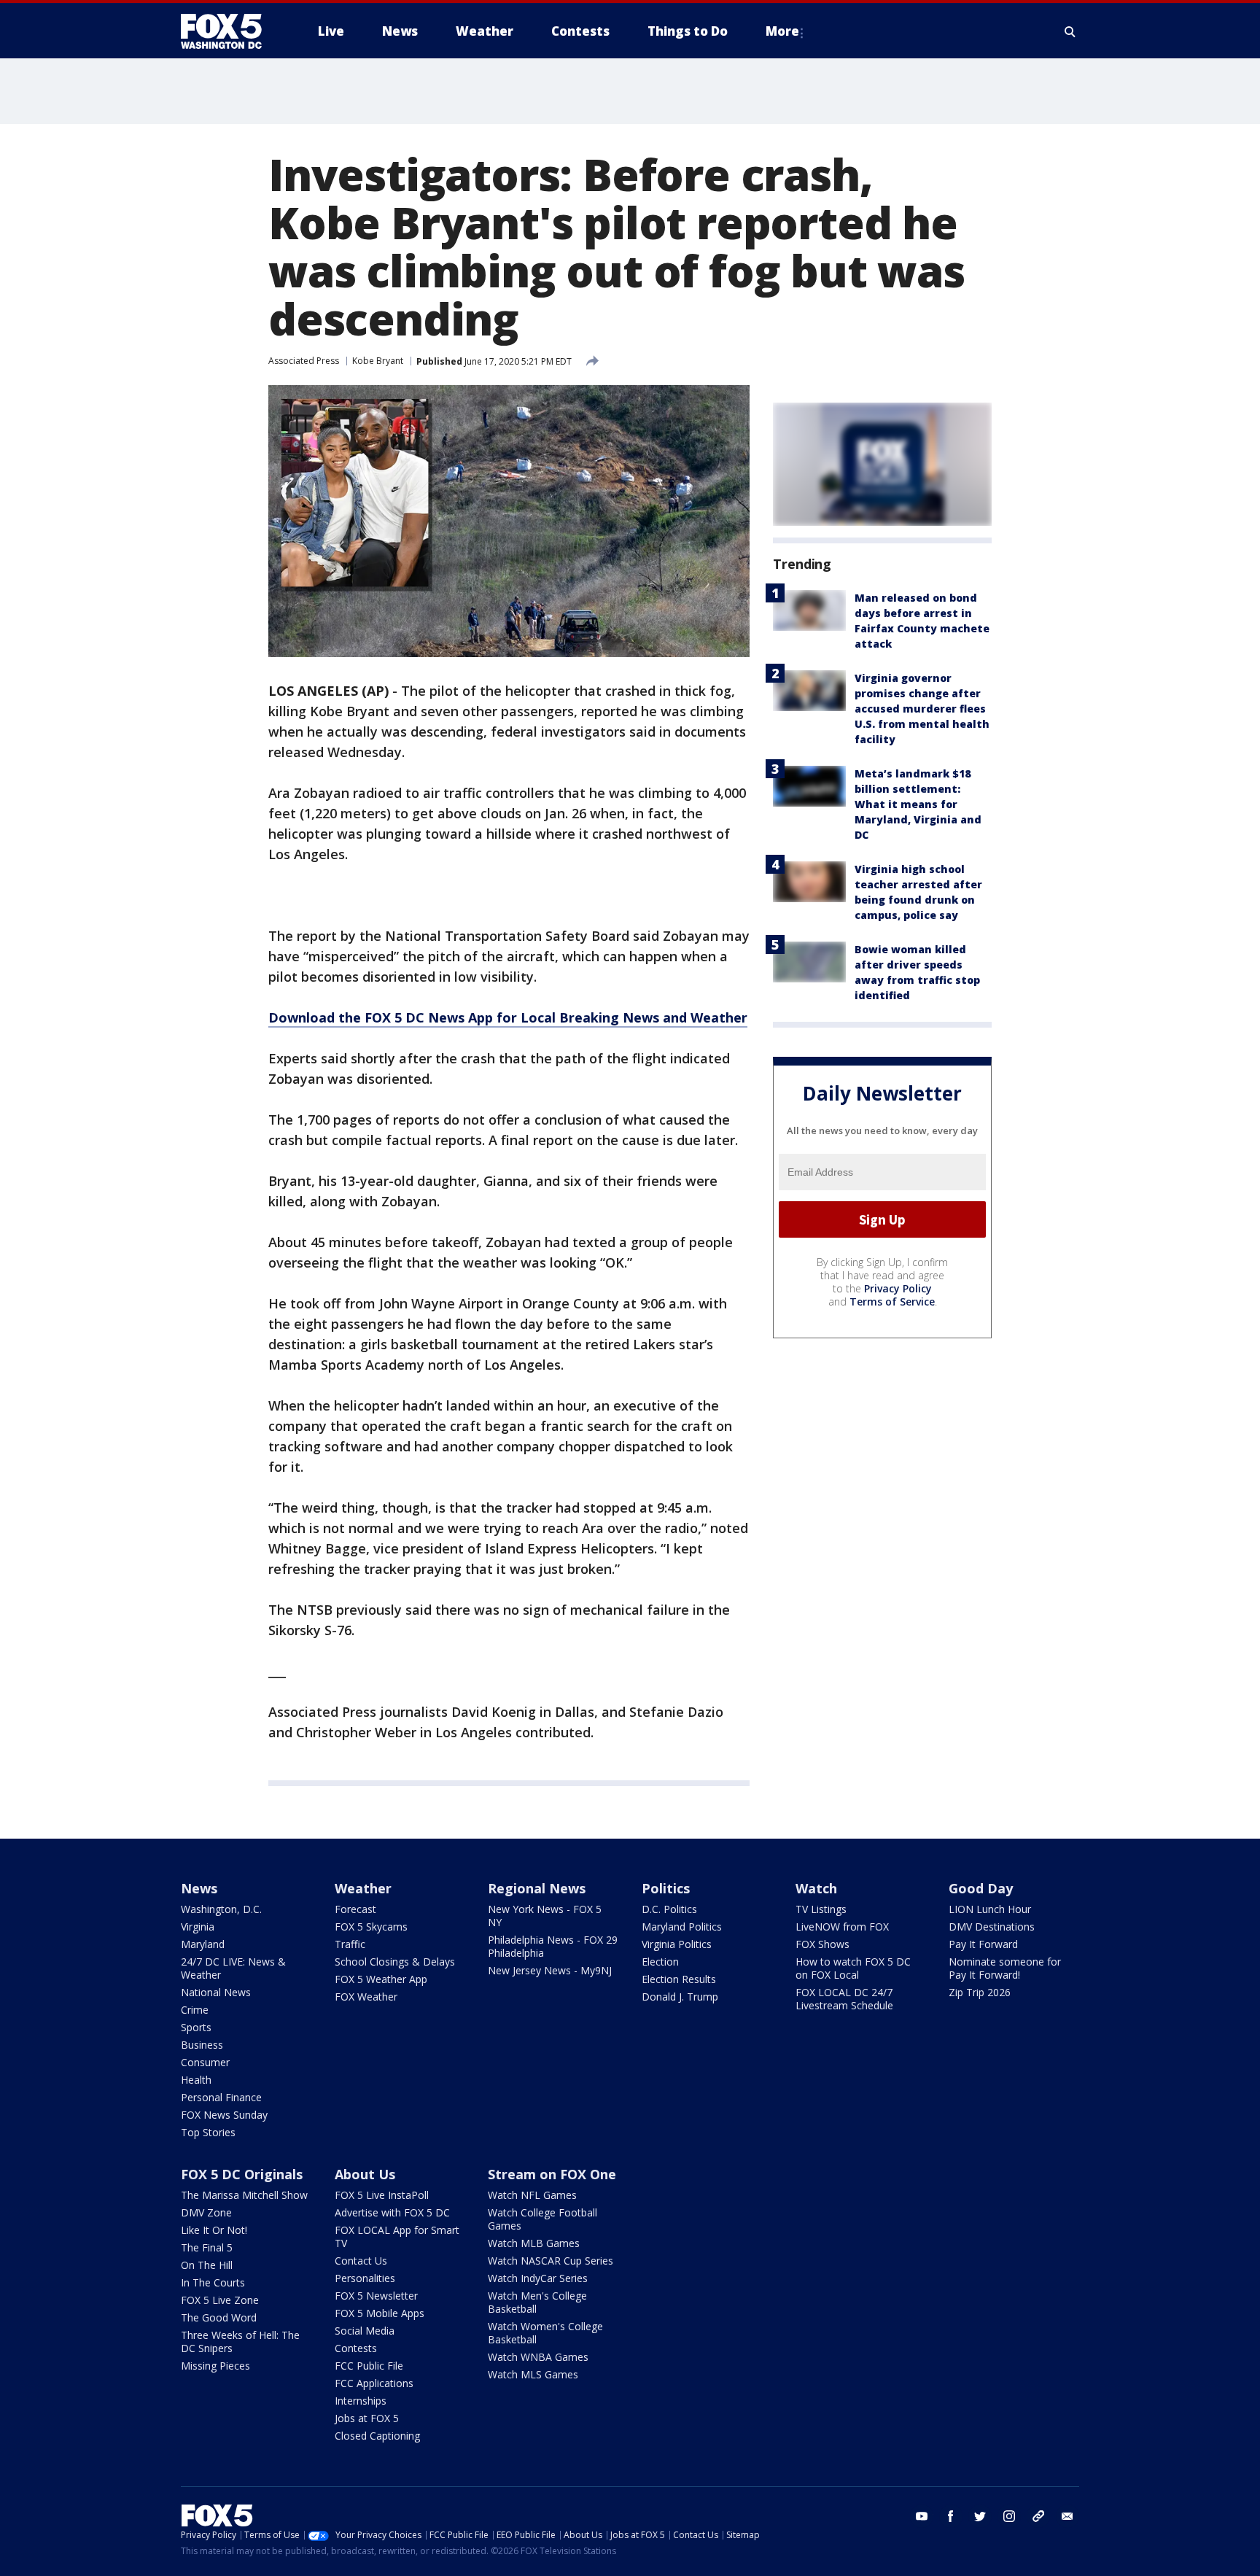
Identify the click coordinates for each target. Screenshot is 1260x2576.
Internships (361, 2401)
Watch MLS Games (533, 2374)
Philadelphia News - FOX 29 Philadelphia (553, 1946)
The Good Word (219, 2317)
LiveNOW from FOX (842, 1927)
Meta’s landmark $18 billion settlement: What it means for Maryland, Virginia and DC (918, 804)
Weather (363, 1888)
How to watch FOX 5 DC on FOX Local (853, 1968)
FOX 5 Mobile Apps (380, 2313)
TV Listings (821, 1909)
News (199, 1888)
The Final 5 (207, 2247)
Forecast (355, 1909)
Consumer (205, 2062)
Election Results (679, 1979)
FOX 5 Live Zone (220, 2300)
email (1067, 2516)
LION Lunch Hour (990, 1909)
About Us (365, 2174)
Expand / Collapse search (1070, 31)
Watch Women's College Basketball (545, 2333)
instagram (1009, 2516)
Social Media (365, 2331)
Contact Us (361, 2261)
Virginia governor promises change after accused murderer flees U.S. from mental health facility (922, 709)
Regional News (537, 1888)
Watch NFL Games (532, 2195)
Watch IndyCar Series (538, 2278)
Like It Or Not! (214, 2230)
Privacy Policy (898, 1288)
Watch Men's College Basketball (537, 2302)
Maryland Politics (682, 1927)
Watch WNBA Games (538, 2357)
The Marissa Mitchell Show (244, 2195)
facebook (951, 2516)
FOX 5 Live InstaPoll (382, 2195)
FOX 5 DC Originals (242, 2174)
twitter (980, 2516)
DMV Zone (206, 2212)
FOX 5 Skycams (371, 1927)
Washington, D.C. (221, 1909)
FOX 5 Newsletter (376, 2296)
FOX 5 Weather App (381, 1979)
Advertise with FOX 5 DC (392, 2212)
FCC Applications (374, 2383)
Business (202, 2045)
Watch (816, 1888)
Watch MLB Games (534, 2243)
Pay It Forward (983, 1944)
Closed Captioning (377, 2436)
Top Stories (208, 2132)
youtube (922, 2516)
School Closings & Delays (395, 1962)
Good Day (981, 1888)
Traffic (350, 1944)
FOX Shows (822, 1944)
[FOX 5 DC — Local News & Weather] (229, 31)
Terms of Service (892, 1301)
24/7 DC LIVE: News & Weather (233, 1968)
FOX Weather (366, 1997)
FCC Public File (369, 2366)
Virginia (198, 1927)
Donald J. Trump (680, 1997)
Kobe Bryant (378, 361)
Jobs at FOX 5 (367, 2418)
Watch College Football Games (542, 2219)
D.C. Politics (669, 1909)
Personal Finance (221, 2097)
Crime (195, 2010)
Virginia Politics (677, 1944)
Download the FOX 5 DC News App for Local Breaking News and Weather (508, 1017)
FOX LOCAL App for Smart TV (397, 2236)
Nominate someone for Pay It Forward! (1005, 1968)
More (782, 31)
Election (660, 1962)
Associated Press (304, 361)
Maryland (203, 1944)
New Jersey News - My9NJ (550, 1970)
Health (196, 2080)
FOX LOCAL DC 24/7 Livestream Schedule (844, 1999)
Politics (666, 1888)
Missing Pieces (215, 2366)
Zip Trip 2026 (980, 1992)
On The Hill (207, 2265)
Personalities (365, 2278)
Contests (356, 2348)
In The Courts (213, 2282)
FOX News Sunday (224, 2115)
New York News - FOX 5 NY (545, 1916)
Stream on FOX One (552, 2174)
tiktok (1038, 2516)
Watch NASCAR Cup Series (551, 2261)
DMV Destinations (992, 1927)
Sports (196, 2027)
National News (216, 1992)
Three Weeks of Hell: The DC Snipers (240, 2342)
